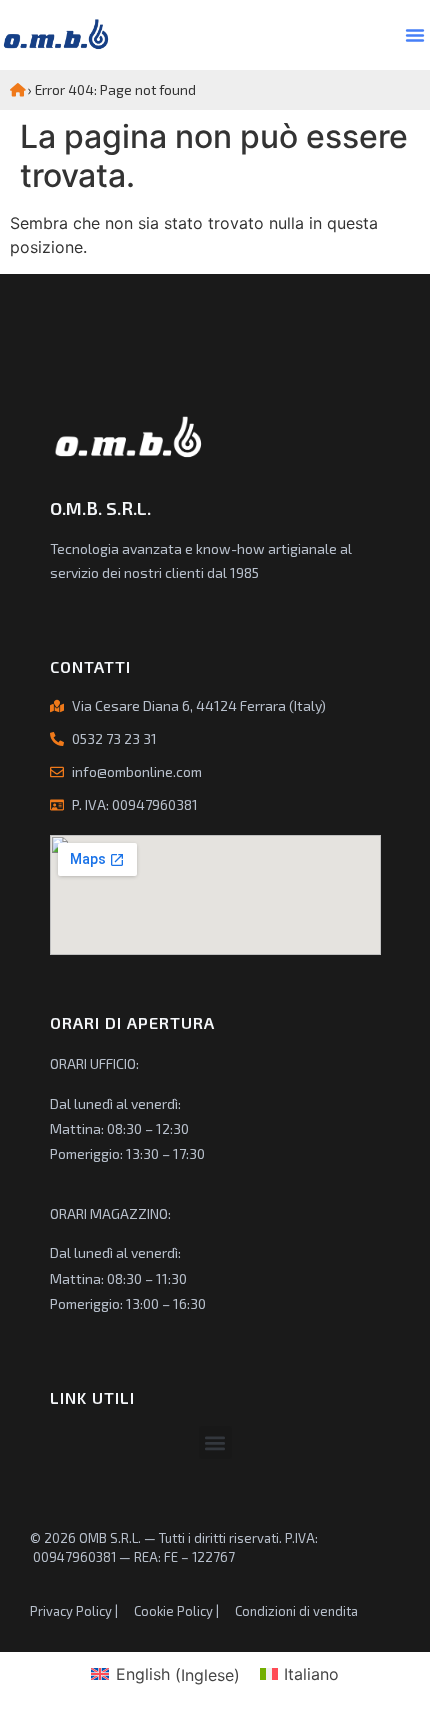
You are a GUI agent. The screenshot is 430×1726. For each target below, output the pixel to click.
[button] (415, 35)
